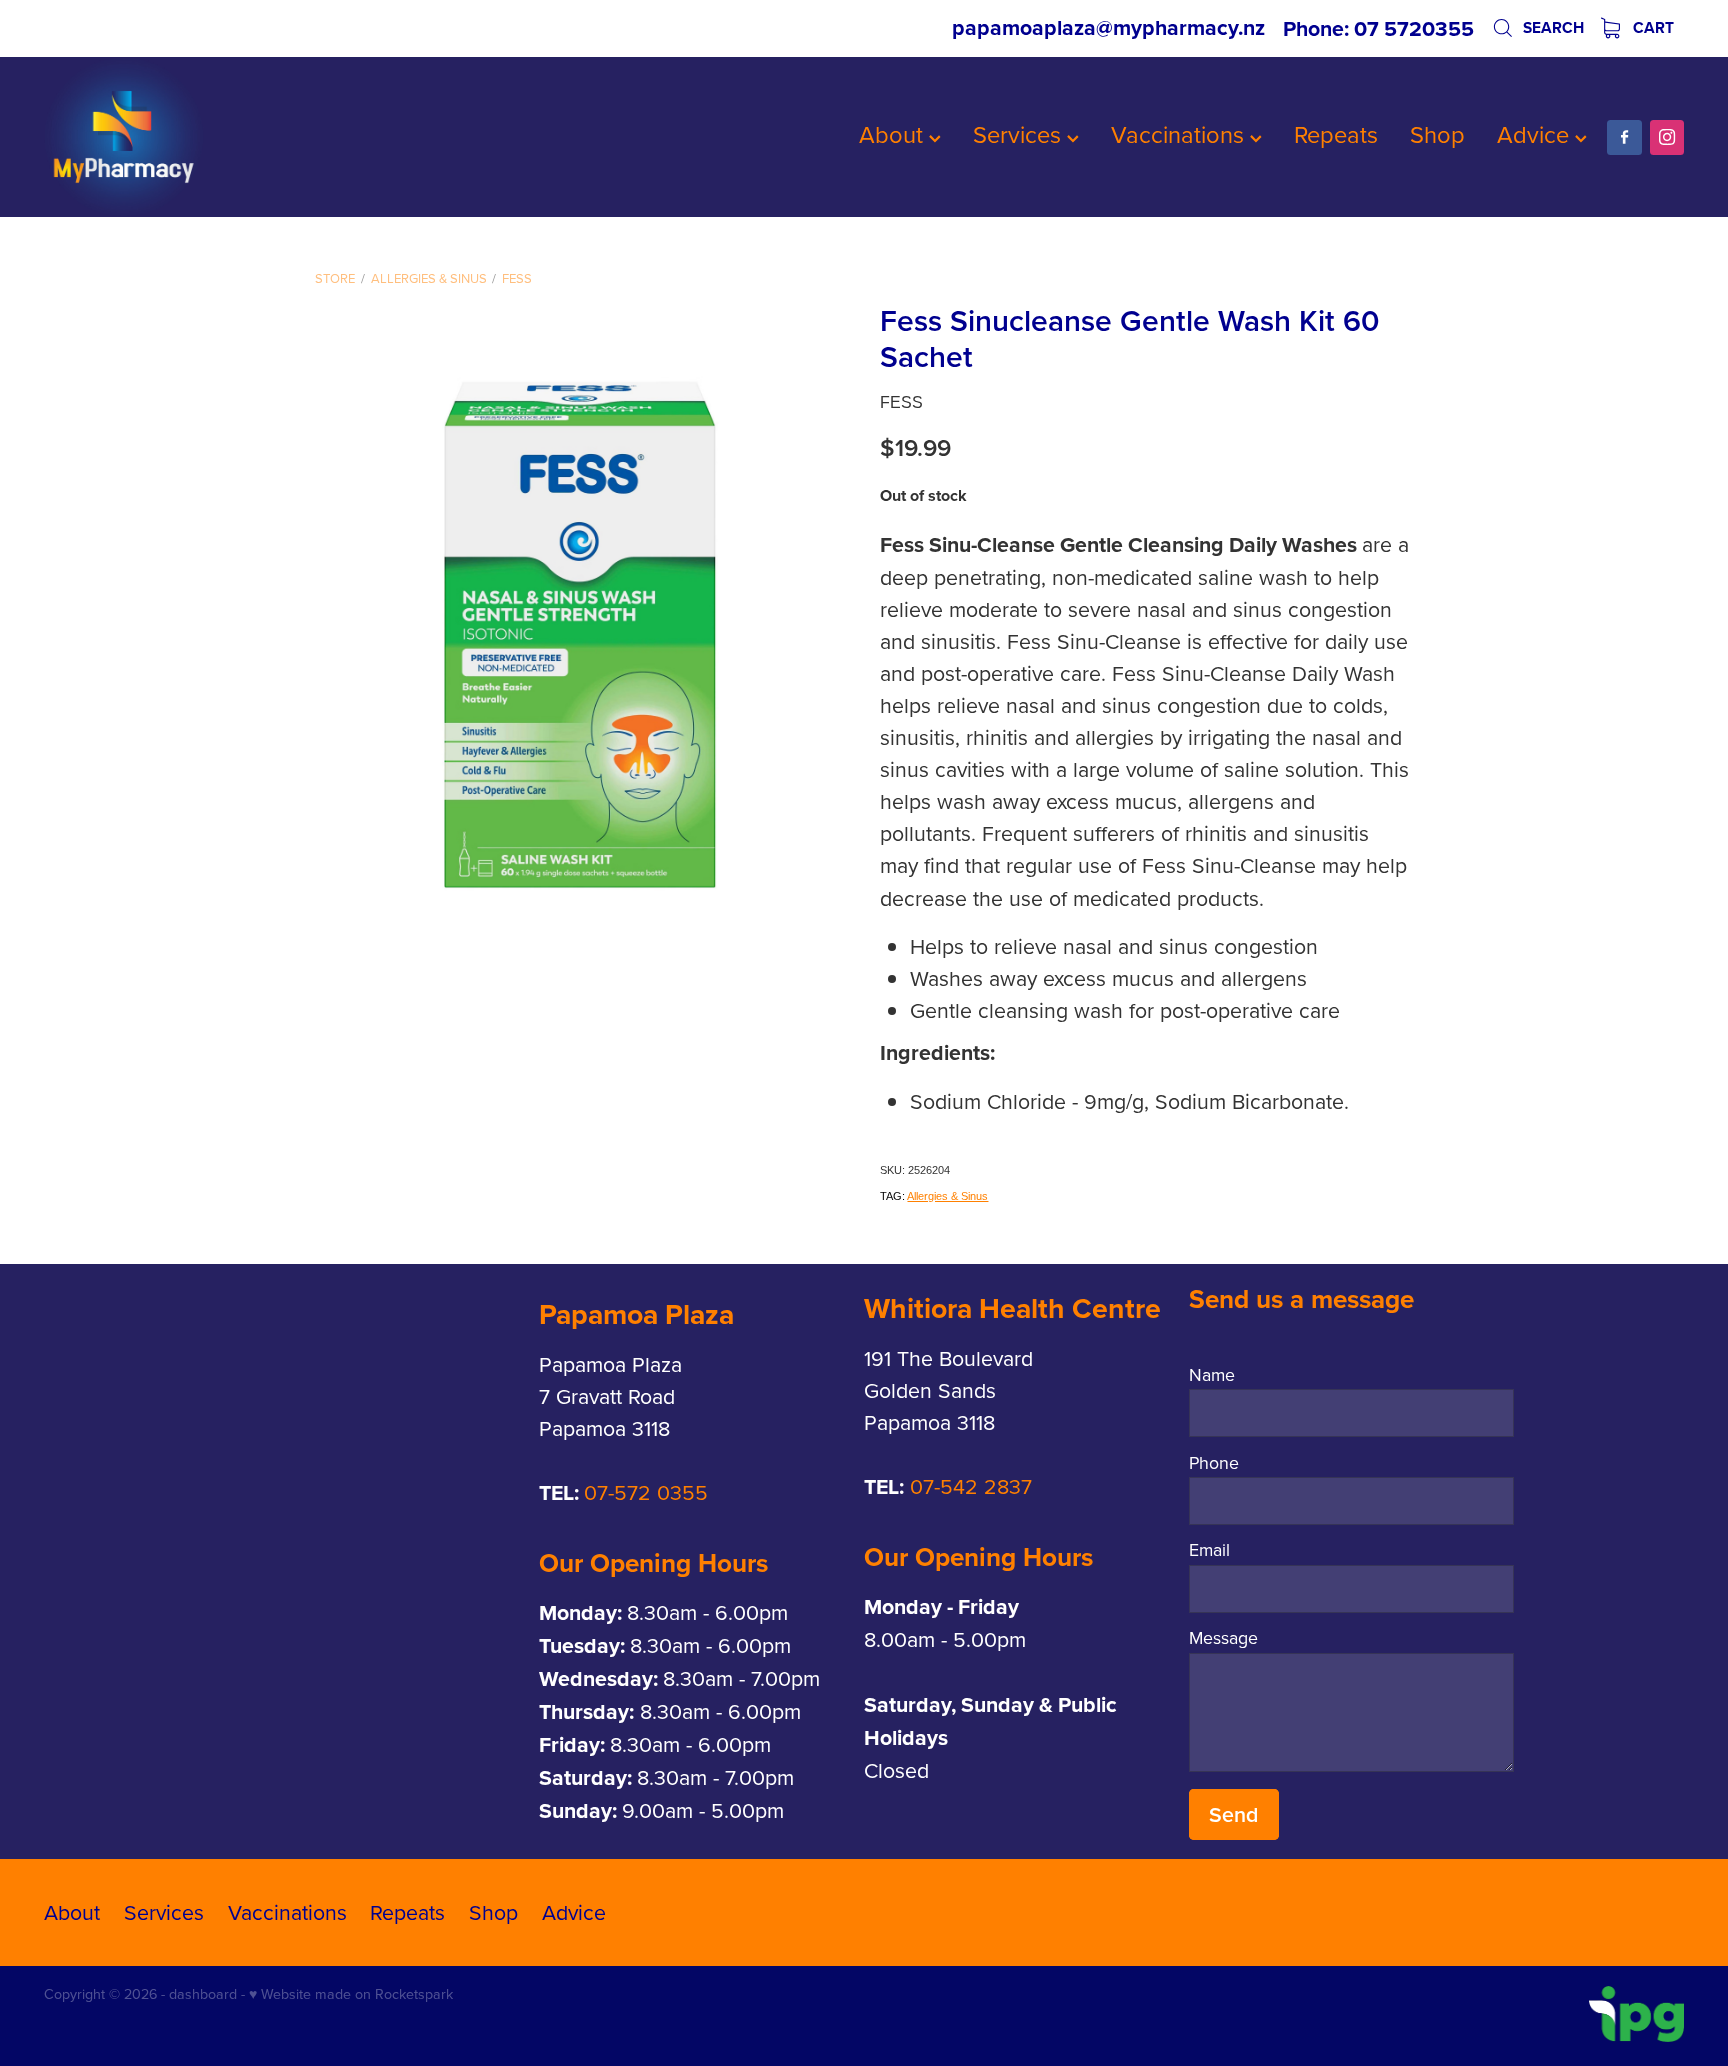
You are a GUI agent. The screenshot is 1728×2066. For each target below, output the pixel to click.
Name (1212, 1375)
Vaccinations (1180, 134)
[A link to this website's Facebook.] (1624, 137)
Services (1020, 134)
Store (335, 278)
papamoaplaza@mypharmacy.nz (1108, 28)
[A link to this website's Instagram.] (1667, 137)
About (894, 134)
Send (1233, 1814)
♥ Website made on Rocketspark (351, 1994)
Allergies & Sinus (429, 278)
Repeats (1336, 134)
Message (1223, 1638)
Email (1209, 1550)
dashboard (203, 1994)
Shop (1437, 134)
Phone (1214, 1463)
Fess (517, 278)
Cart (1651, 27)
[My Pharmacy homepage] (208, 137)
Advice (1536, 134)
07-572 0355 (646, 1492)
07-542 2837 (971, 1486)
